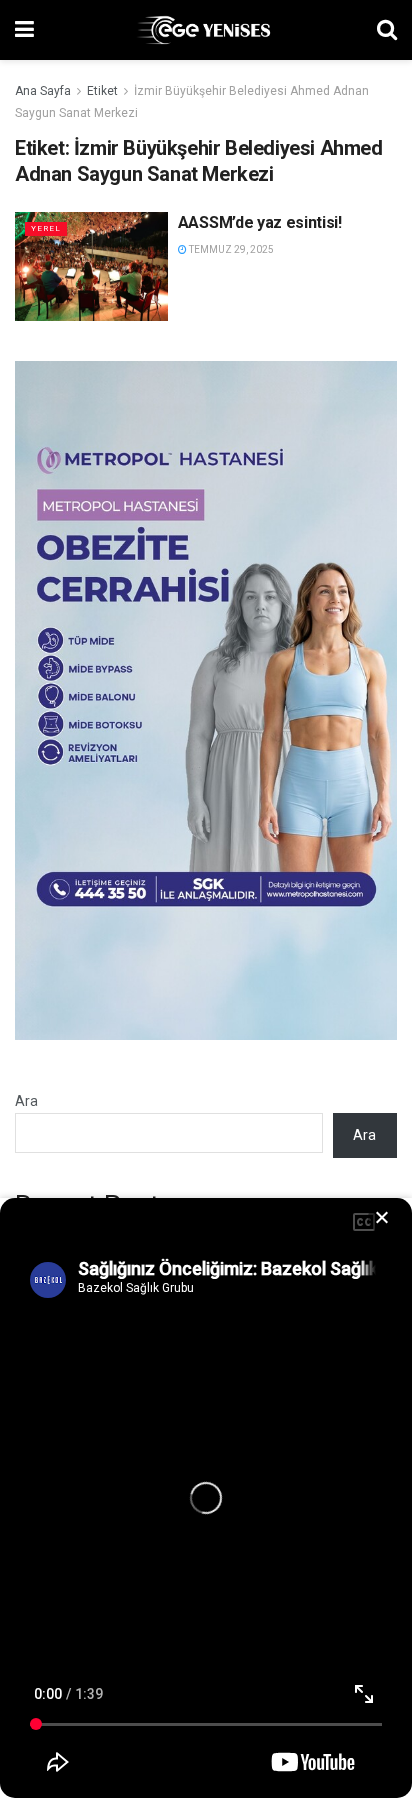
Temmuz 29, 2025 (230, 249)
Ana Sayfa (43, 91)
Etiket (102, 91)
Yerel (46, 228)
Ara (26, 1101)
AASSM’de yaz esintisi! (260, 222)
